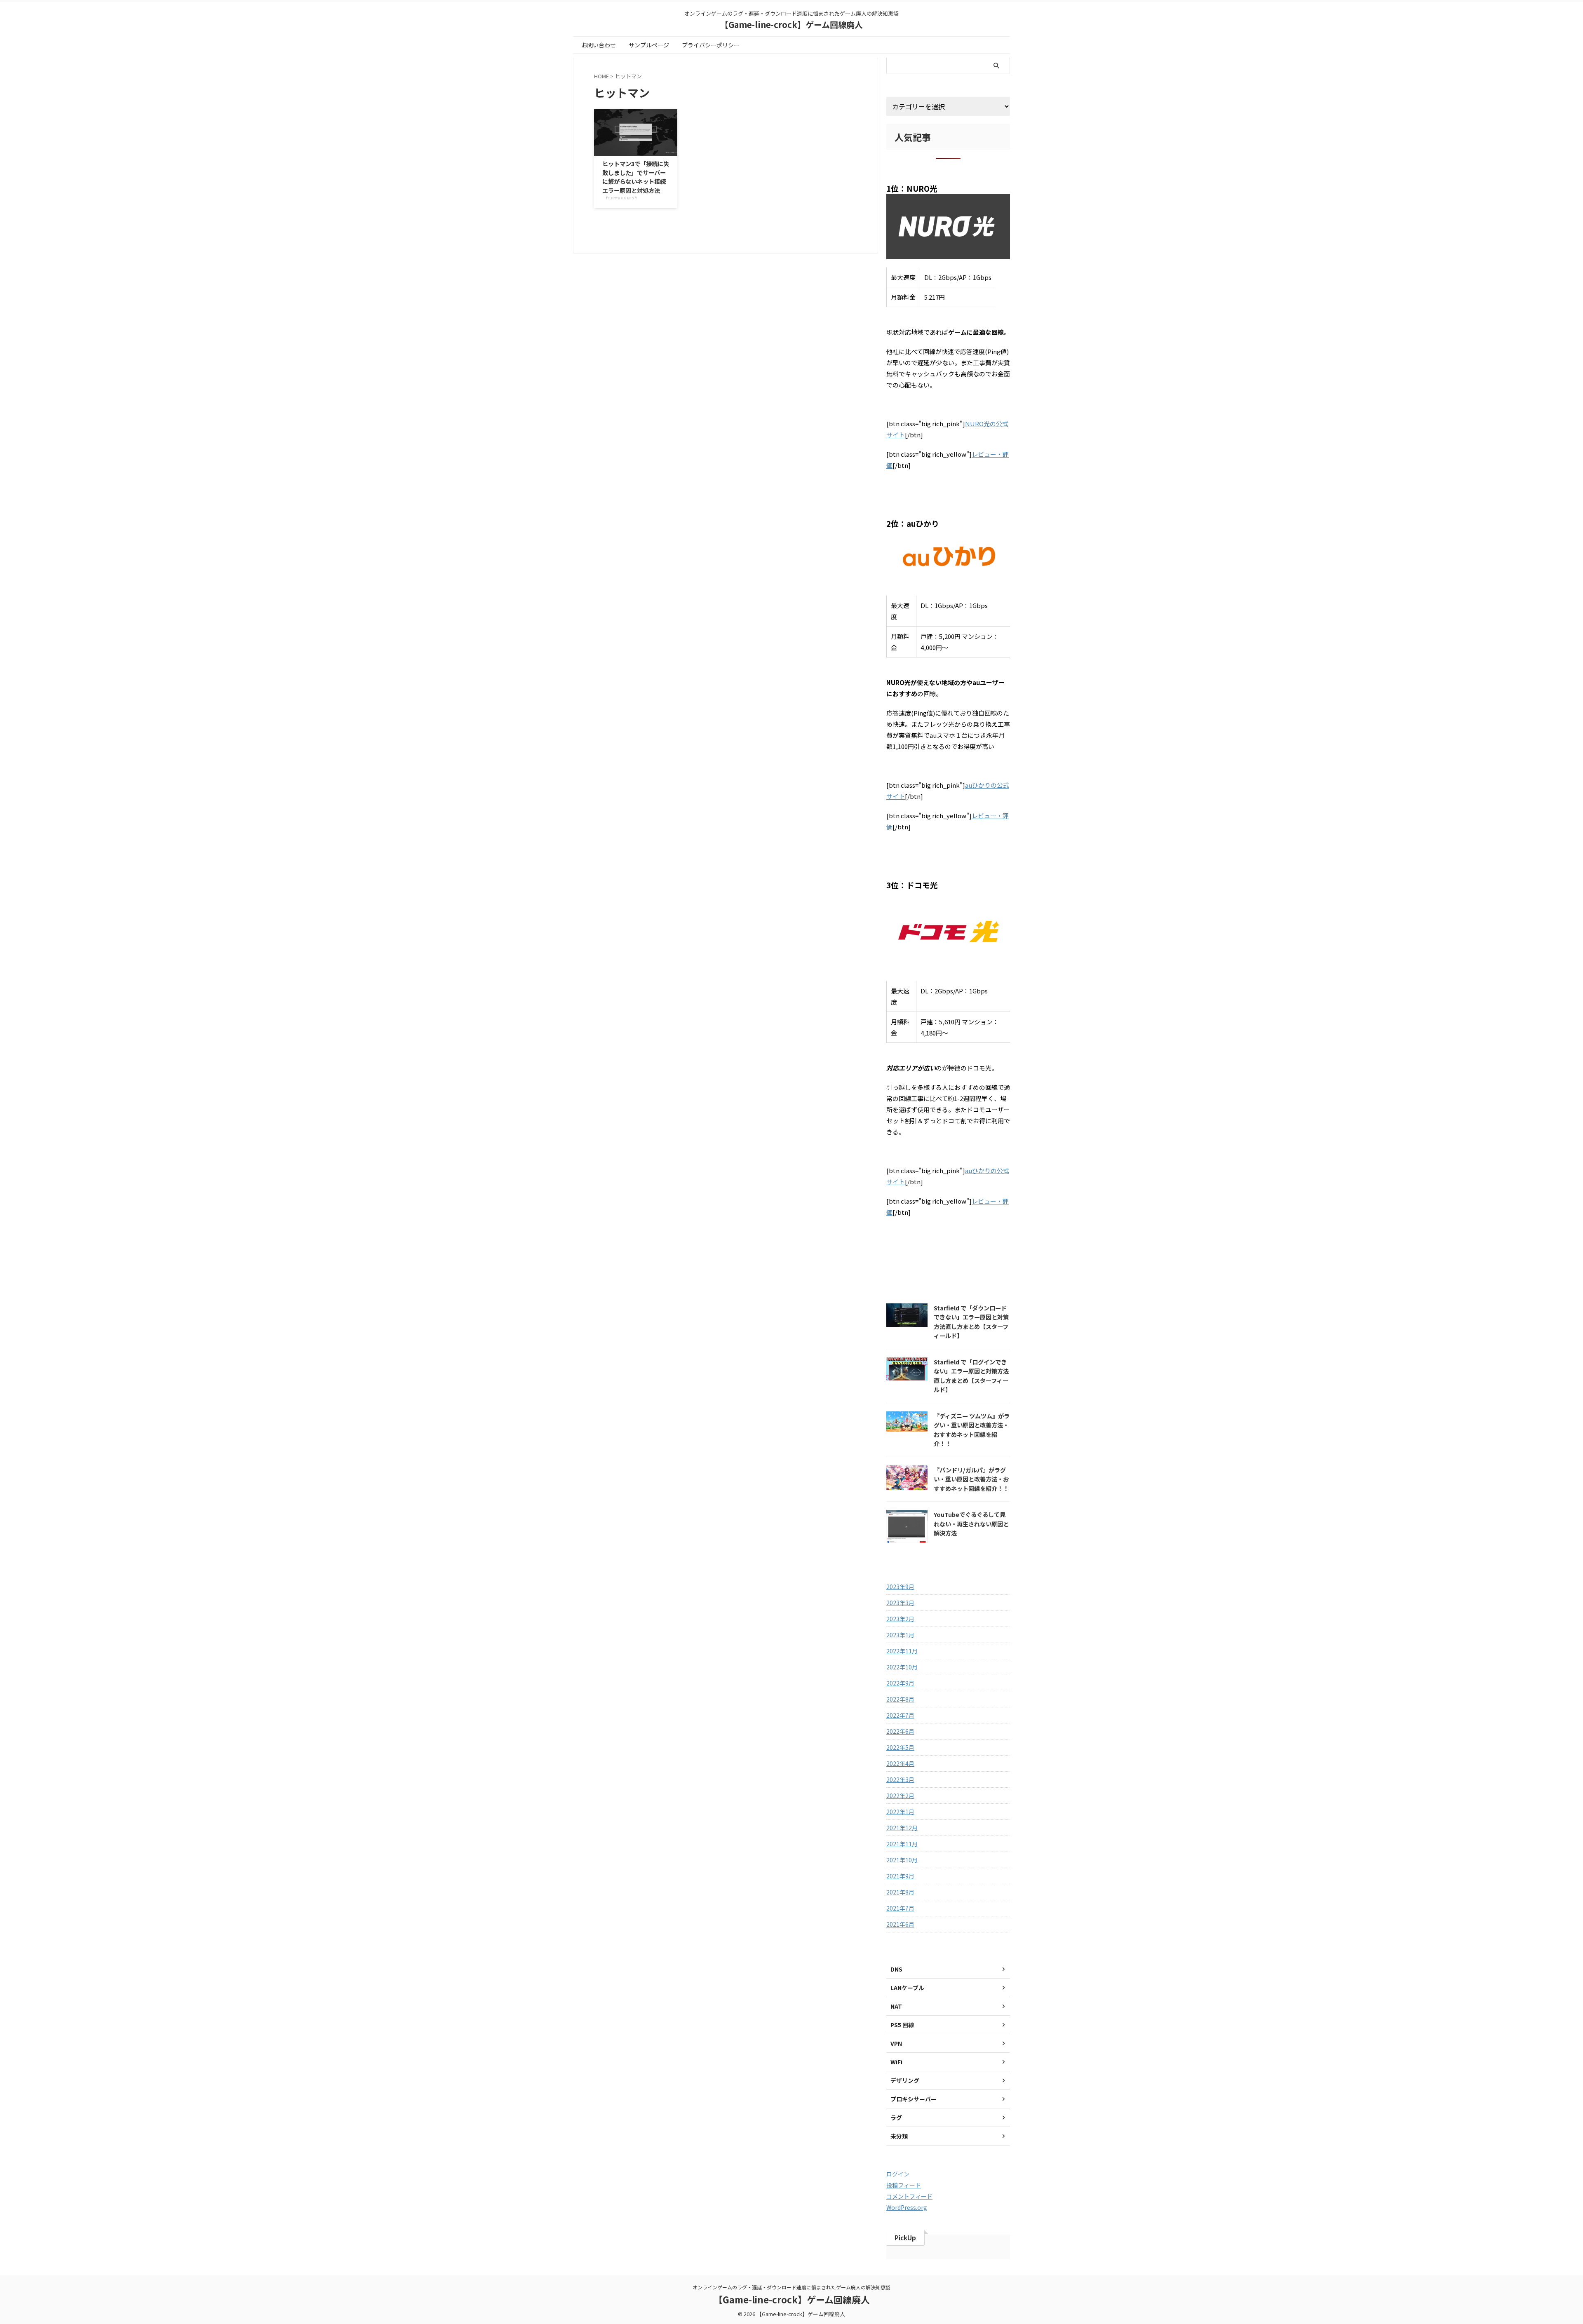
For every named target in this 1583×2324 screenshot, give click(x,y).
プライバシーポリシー (711, 45)
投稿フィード (904, 2185)
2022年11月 (902, 1651)
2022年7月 (900, 1715)
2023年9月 (900, 1587)
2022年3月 (900, 1779)
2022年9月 (900, 1683)
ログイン (898, 2174)
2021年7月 (900, 1908)
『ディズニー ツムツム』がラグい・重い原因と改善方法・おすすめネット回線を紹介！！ (972, 1430)
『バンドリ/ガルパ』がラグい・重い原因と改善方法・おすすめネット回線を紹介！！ (971, 1479)
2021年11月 (902, 1844)
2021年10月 (902, 1860)
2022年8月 (900, 1699)
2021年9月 (900, 1876)
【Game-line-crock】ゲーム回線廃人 (791, 25)
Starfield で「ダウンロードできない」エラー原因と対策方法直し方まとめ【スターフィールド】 (971, 1322)
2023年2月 (900, 1619)
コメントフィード (909, 2196)
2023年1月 (900, 1635)
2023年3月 (900, 1603)
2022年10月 (902, 1667)
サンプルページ (649, 45)
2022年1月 (900, 1812)
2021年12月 (902, 1828)
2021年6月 (900, 1924)
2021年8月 (900, 1892)
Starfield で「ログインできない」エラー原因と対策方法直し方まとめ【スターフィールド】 (971, 1376)
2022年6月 (900, 1731)
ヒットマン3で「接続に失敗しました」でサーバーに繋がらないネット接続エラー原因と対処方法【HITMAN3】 (636, 181)
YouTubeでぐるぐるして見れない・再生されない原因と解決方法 (971, 1524)
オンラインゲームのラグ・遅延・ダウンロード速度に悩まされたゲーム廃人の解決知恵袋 (791, 2287)
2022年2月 (900, 1796)
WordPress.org (907, 2207)
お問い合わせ (599, 45)
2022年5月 (900, 1747)
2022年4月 (900, 1763)
